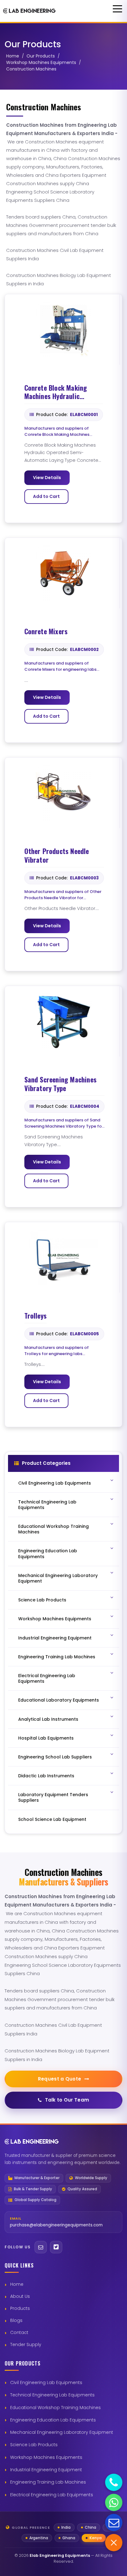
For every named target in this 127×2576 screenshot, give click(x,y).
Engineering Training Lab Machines (48, 2482)
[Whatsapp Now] (114, 2502)
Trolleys (36, 1316)
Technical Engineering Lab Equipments (52, 2395)
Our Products (41, 56)
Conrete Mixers (46, 631)
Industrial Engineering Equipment (46, 2470)
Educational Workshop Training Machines (55, 2408)
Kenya (96, 2538)
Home (13, 56)
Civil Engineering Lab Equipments (46, 2383)
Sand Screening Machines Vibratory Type (61, 1084)
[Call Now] (114, 2482)
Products (20, 2308)
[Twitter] (56, 2247)
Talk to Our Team (67, 2100)
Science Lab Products (34, 2445)
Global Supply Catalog (35, 2200)
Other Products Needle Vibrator (57, 855)
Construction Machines (31, 69)
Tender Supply (26, 2344)
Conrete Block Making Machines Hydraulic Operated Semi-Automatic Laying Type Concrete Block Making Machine (63, 392)
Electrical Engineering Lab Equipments (52, 2495)
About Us (20, 2296)
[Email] (41, 2247)
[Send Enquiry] (114, 2523)
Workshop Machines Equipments (41, 62)
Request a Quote (60, 2079)
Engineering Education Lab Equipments (53, 2420)
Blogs (16, 2320)
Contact (19, 2332)
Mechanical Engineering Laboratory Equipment (62, 2432)
